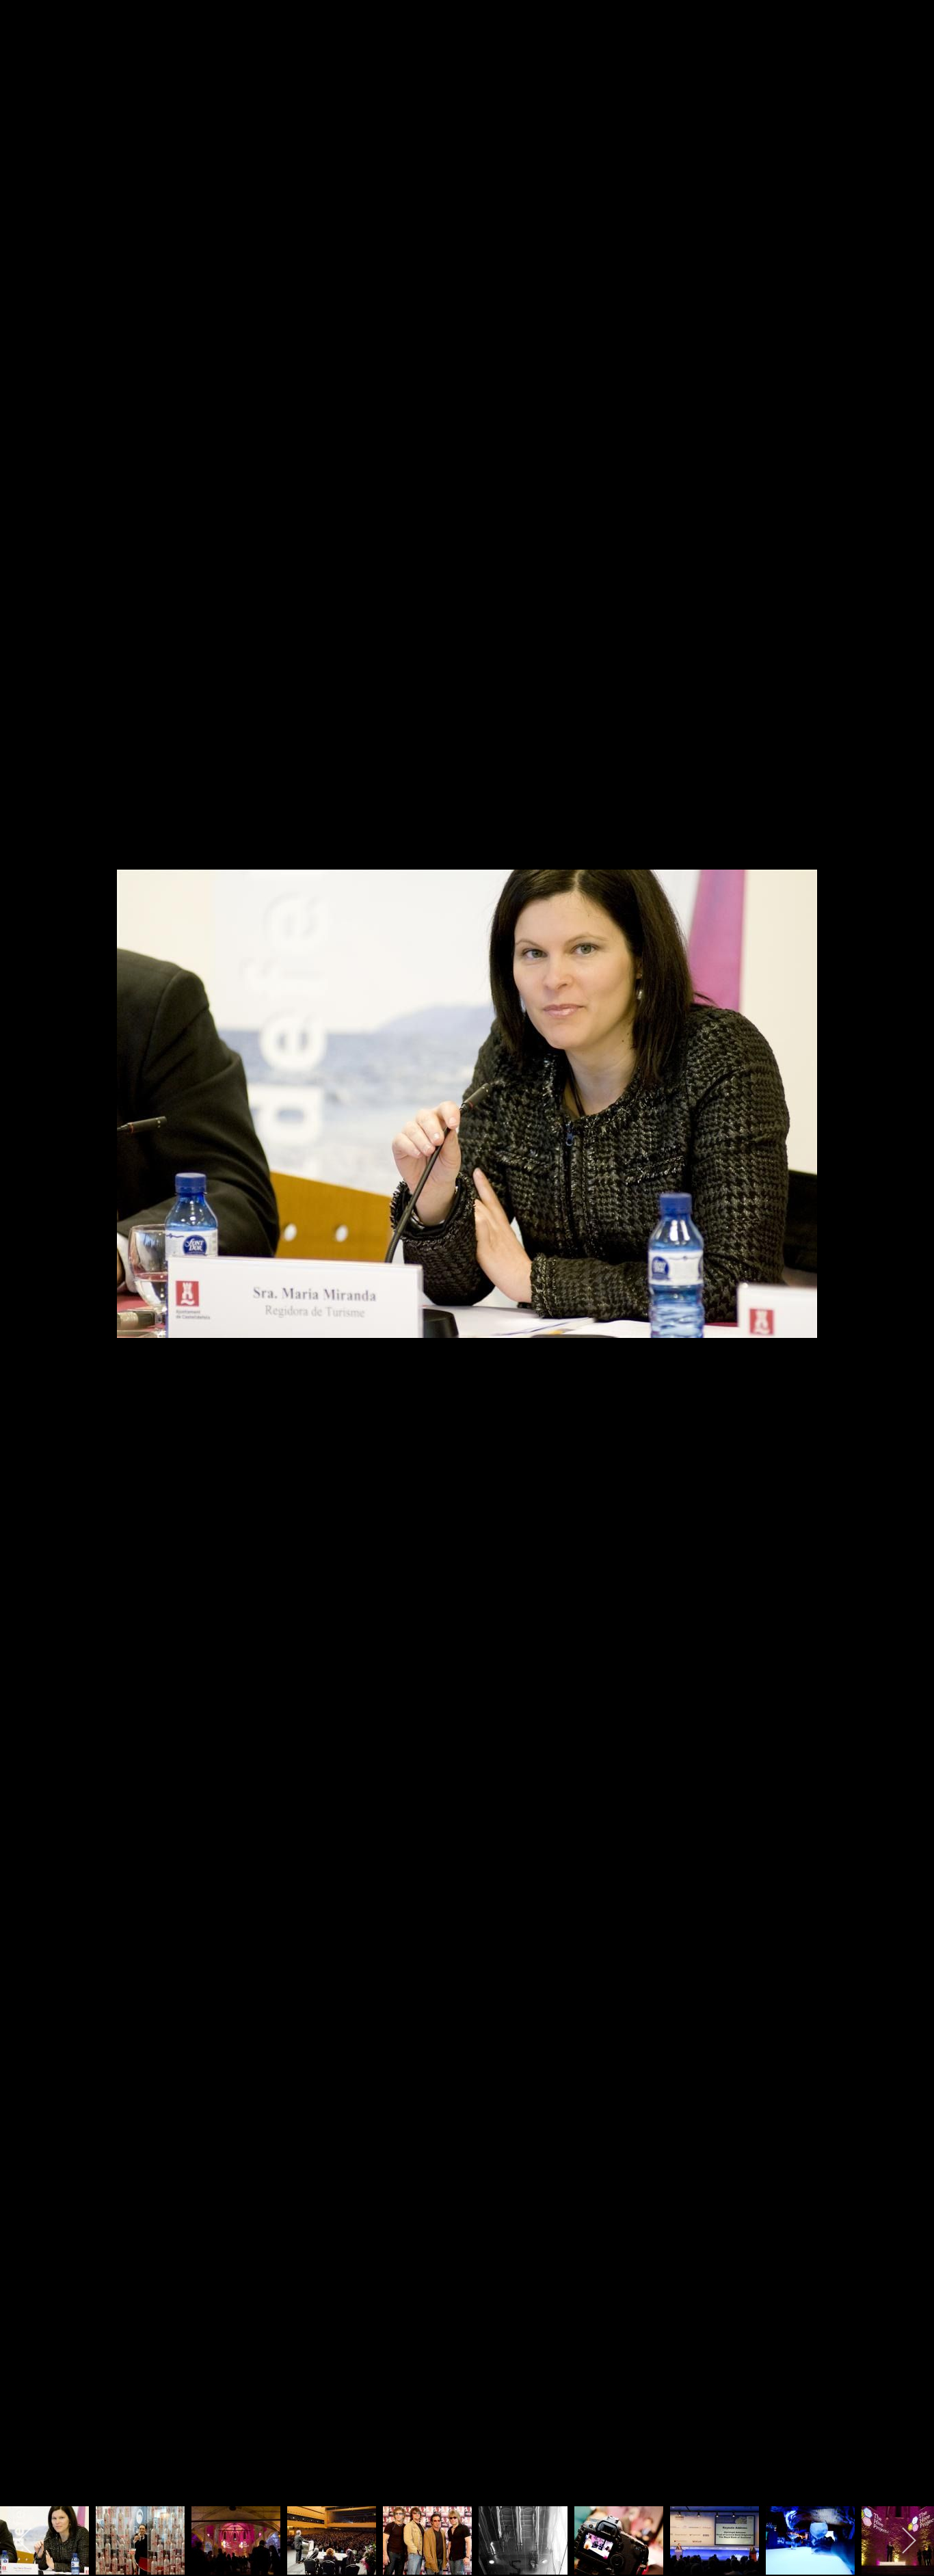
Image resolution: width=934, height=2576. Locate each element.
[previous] (24, 1267)
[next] (910, 1267)
